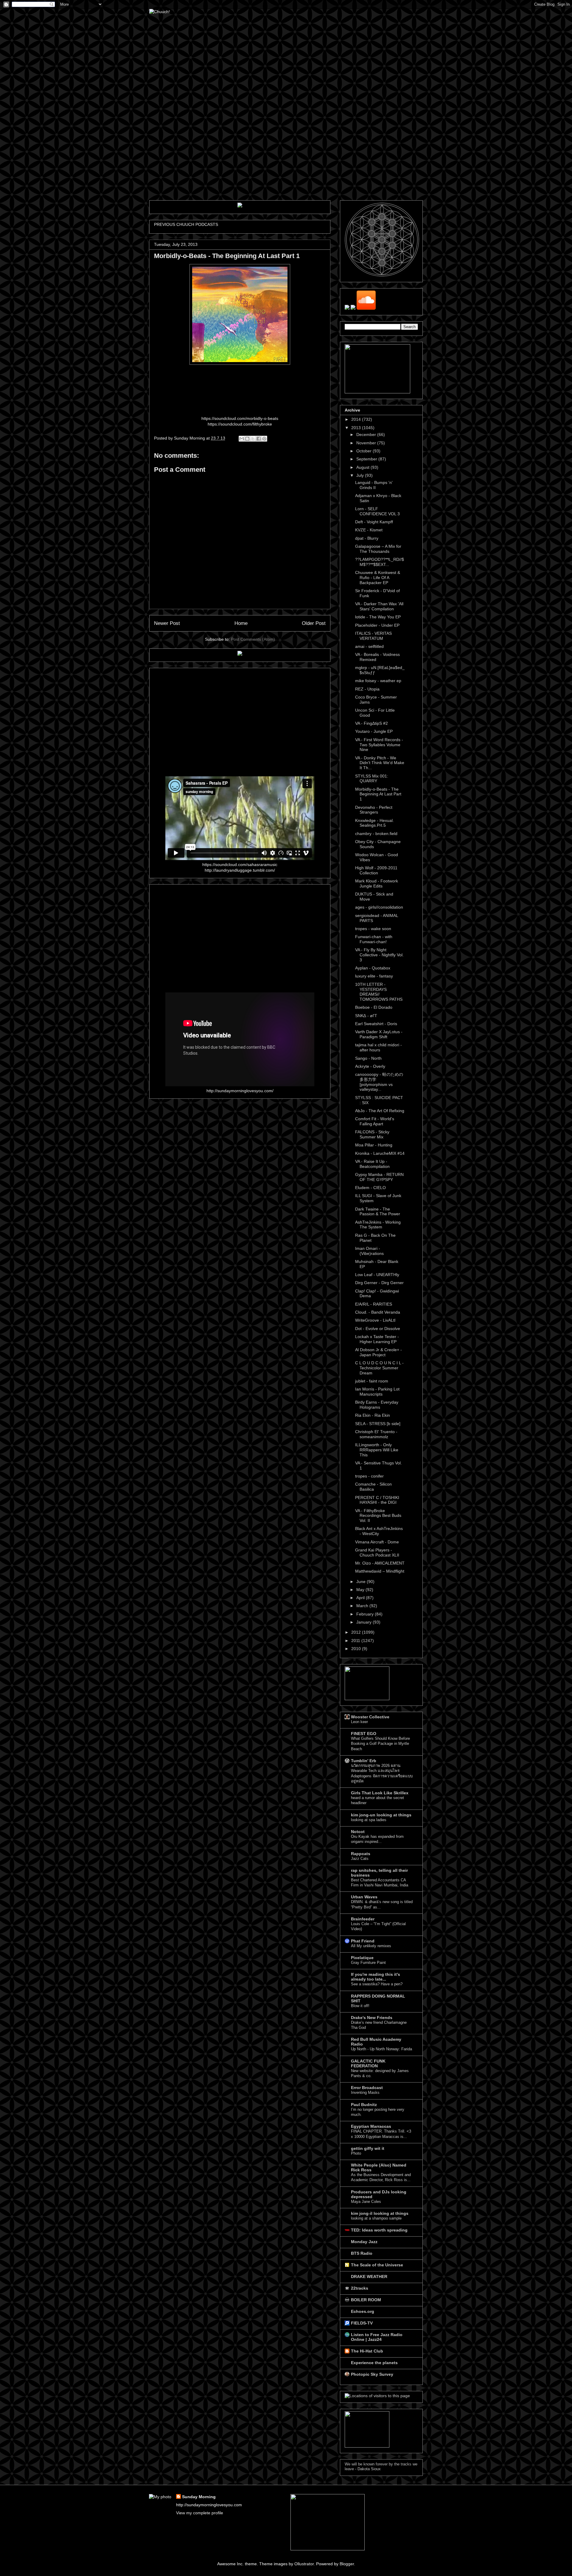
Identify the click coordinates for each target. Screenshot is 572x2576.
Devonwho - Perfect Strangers (374, 810)
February (366, 1614)
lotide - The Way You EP (378, 617)
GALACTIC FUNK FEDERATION (368, 2063)
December (367, 434)
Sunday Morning (199, 2497)
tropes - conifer (369, 1476)
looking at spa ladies (369, 1820)
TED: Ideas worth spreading (379, 2230)
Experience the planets (374, 2363)
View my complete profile (200, 2513)
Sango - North (368, 1058)
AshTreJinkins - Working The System (378, 1225)
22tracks (360, 2288)
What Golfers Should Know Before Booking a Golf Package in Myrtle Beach (380, 1744)
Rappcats (361, 1854)
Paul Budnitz (364, 2105)
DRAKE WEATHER (369, 2276)
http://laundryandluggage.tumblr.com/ (240, 870)
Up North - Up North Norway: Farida (381, 2049)
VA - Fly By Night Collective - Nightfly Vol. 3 (379, 955)
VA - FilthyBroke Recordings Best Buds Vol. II (378, 1516)
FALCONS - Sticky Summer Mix (372, 1134)
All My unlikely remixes (371, 1946)
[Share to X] (253, 439)
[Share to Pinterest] (264, 439)
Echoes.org (363, 2311)
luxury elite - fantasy (374, 976)
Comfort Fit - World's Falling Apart (375, 1121)
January (365, 1622)
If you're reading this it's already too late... (376, 1977)
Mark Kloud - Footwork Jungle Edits (377, 883)
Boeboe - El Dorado (374, 1007)
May (361, 1590)
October (365, 451)
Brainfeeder (363, 1919)
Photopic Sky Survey (372, 2374)
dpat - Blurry (367, 538)
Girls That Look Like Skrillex (380, 1793)
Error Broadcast (367, 2088)
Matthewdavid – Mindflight (380, 1571)
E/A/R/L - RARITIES (374, 1304)
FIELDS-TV (362, 2323)
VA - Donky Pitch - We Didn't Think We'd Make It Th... (380, 763)
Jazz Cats (360, 1859)
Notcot (358, 1832)
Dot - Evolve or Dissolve (378, 1329)
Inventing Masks (365, 2092)
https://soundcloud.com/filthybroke (240, 424)
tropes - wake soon (373, 929)
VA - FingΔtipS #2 (372, 723)
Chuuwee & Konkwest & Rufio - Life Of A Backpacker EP (378, 578)
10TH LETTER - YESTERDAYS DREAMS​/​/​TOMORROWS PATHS (379, 992)
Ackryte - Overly (370, 1066)
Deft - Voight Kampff (374, 522)
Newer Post (167, 623)
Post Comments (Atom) (253, 639)
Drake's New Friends (372, 2018)
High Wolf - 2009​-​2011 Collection (376, 870)
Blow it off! (360, 2006)
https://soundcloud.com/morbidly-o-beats (240, 418)
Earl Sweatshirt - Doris (376, 1024)
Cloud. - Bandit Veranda (378, 1312)
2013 (357, 428)
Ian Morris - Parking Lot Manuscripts (377, 1392)
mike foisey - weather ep (378, 681)
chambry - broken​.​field (376, 834)
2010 (357, 1649)
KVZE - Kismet (369, 530)
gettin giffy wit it (368, 2148)
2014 (357, 419)
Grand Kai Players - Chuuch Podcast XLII (377, 1552)
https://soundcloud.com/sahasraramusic (240, 865)
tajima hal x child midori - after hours (379, 1047)
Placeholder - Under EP (377, 625)
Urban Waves (364, 1897)
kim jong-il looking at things (380, 2213)
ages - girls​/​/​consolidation (379, 907)
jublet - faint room (372, 1381)
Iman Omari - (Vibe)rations (369, 1251)
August (363, 467)
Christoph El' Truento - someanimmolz (376, 1434)
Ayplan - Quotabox (373, 968)
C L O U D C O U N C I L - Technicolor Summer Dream (379, 1368)
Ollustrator (304, 2564)
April (361, 1598)
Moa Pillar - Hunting (374, 1145)
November (367, 443)
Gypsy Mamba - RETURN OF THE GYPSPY (379, 1177)
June (362, 1582)
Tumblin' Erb (364, 1761)
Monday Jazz (364, 2242)
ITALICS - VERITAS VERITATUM (373, 636)
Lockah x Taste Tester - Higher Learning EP (377, 1339)
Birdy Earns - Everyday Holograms (377, 1405)
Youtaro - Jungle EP (374, 731)
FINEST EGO (364, 1734)
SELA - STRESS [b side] (378, 1424)
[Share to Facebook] (259, 439)
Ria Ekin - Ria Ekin (373, 1415)
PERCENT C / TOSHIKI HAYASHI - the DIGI (377, 1500)
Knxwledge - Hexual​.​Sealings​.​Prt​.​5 (374, 823)
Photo (356, 2153)
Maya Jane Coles (366, 2202)
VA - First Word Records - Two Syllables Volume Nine (379, 745)
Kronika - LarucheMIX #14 (380, 1153)
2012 (357, 1632)
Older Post (314, 623)
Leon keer (359, 1722)
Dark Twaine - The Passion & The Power (378, 1212)
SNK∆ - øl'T (366, 1016)
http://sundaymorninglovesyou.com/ (240, 1091)
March (363, 1606)
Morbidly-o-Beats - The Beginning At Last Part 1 (378, 794)
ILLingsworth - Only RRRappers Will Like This (377, 1450)
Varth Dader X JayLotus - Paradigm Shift (379, 1034)
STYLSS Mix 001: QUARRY (372, 779)
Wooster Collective (370, 1717)
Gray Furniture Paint (368, 1963)
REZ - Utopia (367, 689)
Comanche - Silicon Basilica (373, 1487)
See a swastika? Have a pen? (377, 1984)
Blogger (347, 2564)
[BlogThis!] (247, 439)
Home (241, 623)
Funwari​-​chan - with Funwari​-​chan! (374, 939)
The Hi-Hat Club (367, 2351)
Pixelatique (362, 1958)
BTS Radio (362, 2253)
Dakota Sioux (369, 2469)
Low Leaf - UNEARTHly (377, 1275)
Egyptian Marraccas (371, 2126)
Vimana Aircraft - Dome (377, 1542)
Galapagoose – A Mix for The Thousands (378, 549)
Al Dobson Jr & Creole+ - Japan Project (379, 1352)
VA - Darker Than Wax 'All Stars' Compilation (379, 606)
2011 (356, 1641)
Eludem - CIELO (370, 1188)
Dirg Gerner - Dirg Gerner (379, 1283)
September (367, 459)
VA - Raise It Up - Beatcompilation (372, 1164)
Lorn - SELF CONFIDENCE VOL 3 (377, 511)
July (361, 475)
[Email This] (242, 439)
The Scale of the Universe (377, 2265)
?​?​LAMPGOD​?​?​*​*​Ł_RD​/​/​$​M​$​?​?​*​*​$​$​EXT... (380, 562)
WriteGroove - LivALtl (375, 1320)
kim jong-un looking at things (381, 1815)
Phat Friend (363, 1941)
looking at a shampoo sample (376, 2218)
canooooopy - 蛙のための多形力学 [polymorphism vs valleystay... (379, 1082)
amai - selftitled (369, 646)
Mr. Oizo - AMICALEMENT (380, 1563)
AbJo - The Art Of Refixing (380, 1111)
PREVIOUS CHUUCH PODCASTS (186, 224)
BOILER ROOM (366, 2300)
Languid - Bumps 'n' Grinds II (374, 485)
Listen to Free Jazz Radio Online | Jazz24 (377, 2337)
